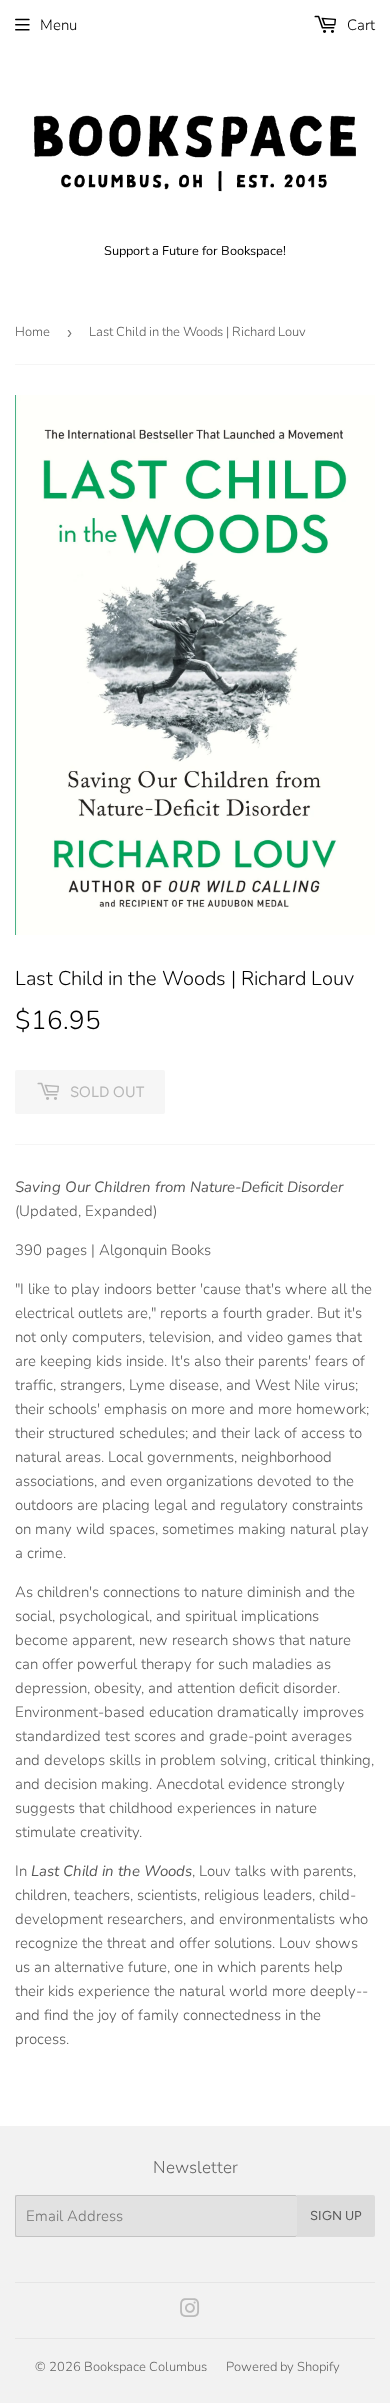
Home (32, 332)
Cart (359, 25)
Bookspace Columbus (145, 2367)
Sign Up (336, 2215)
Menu (58, 25)
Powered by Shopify (283, 2367)
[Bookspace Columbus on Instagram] (190, 2311)
